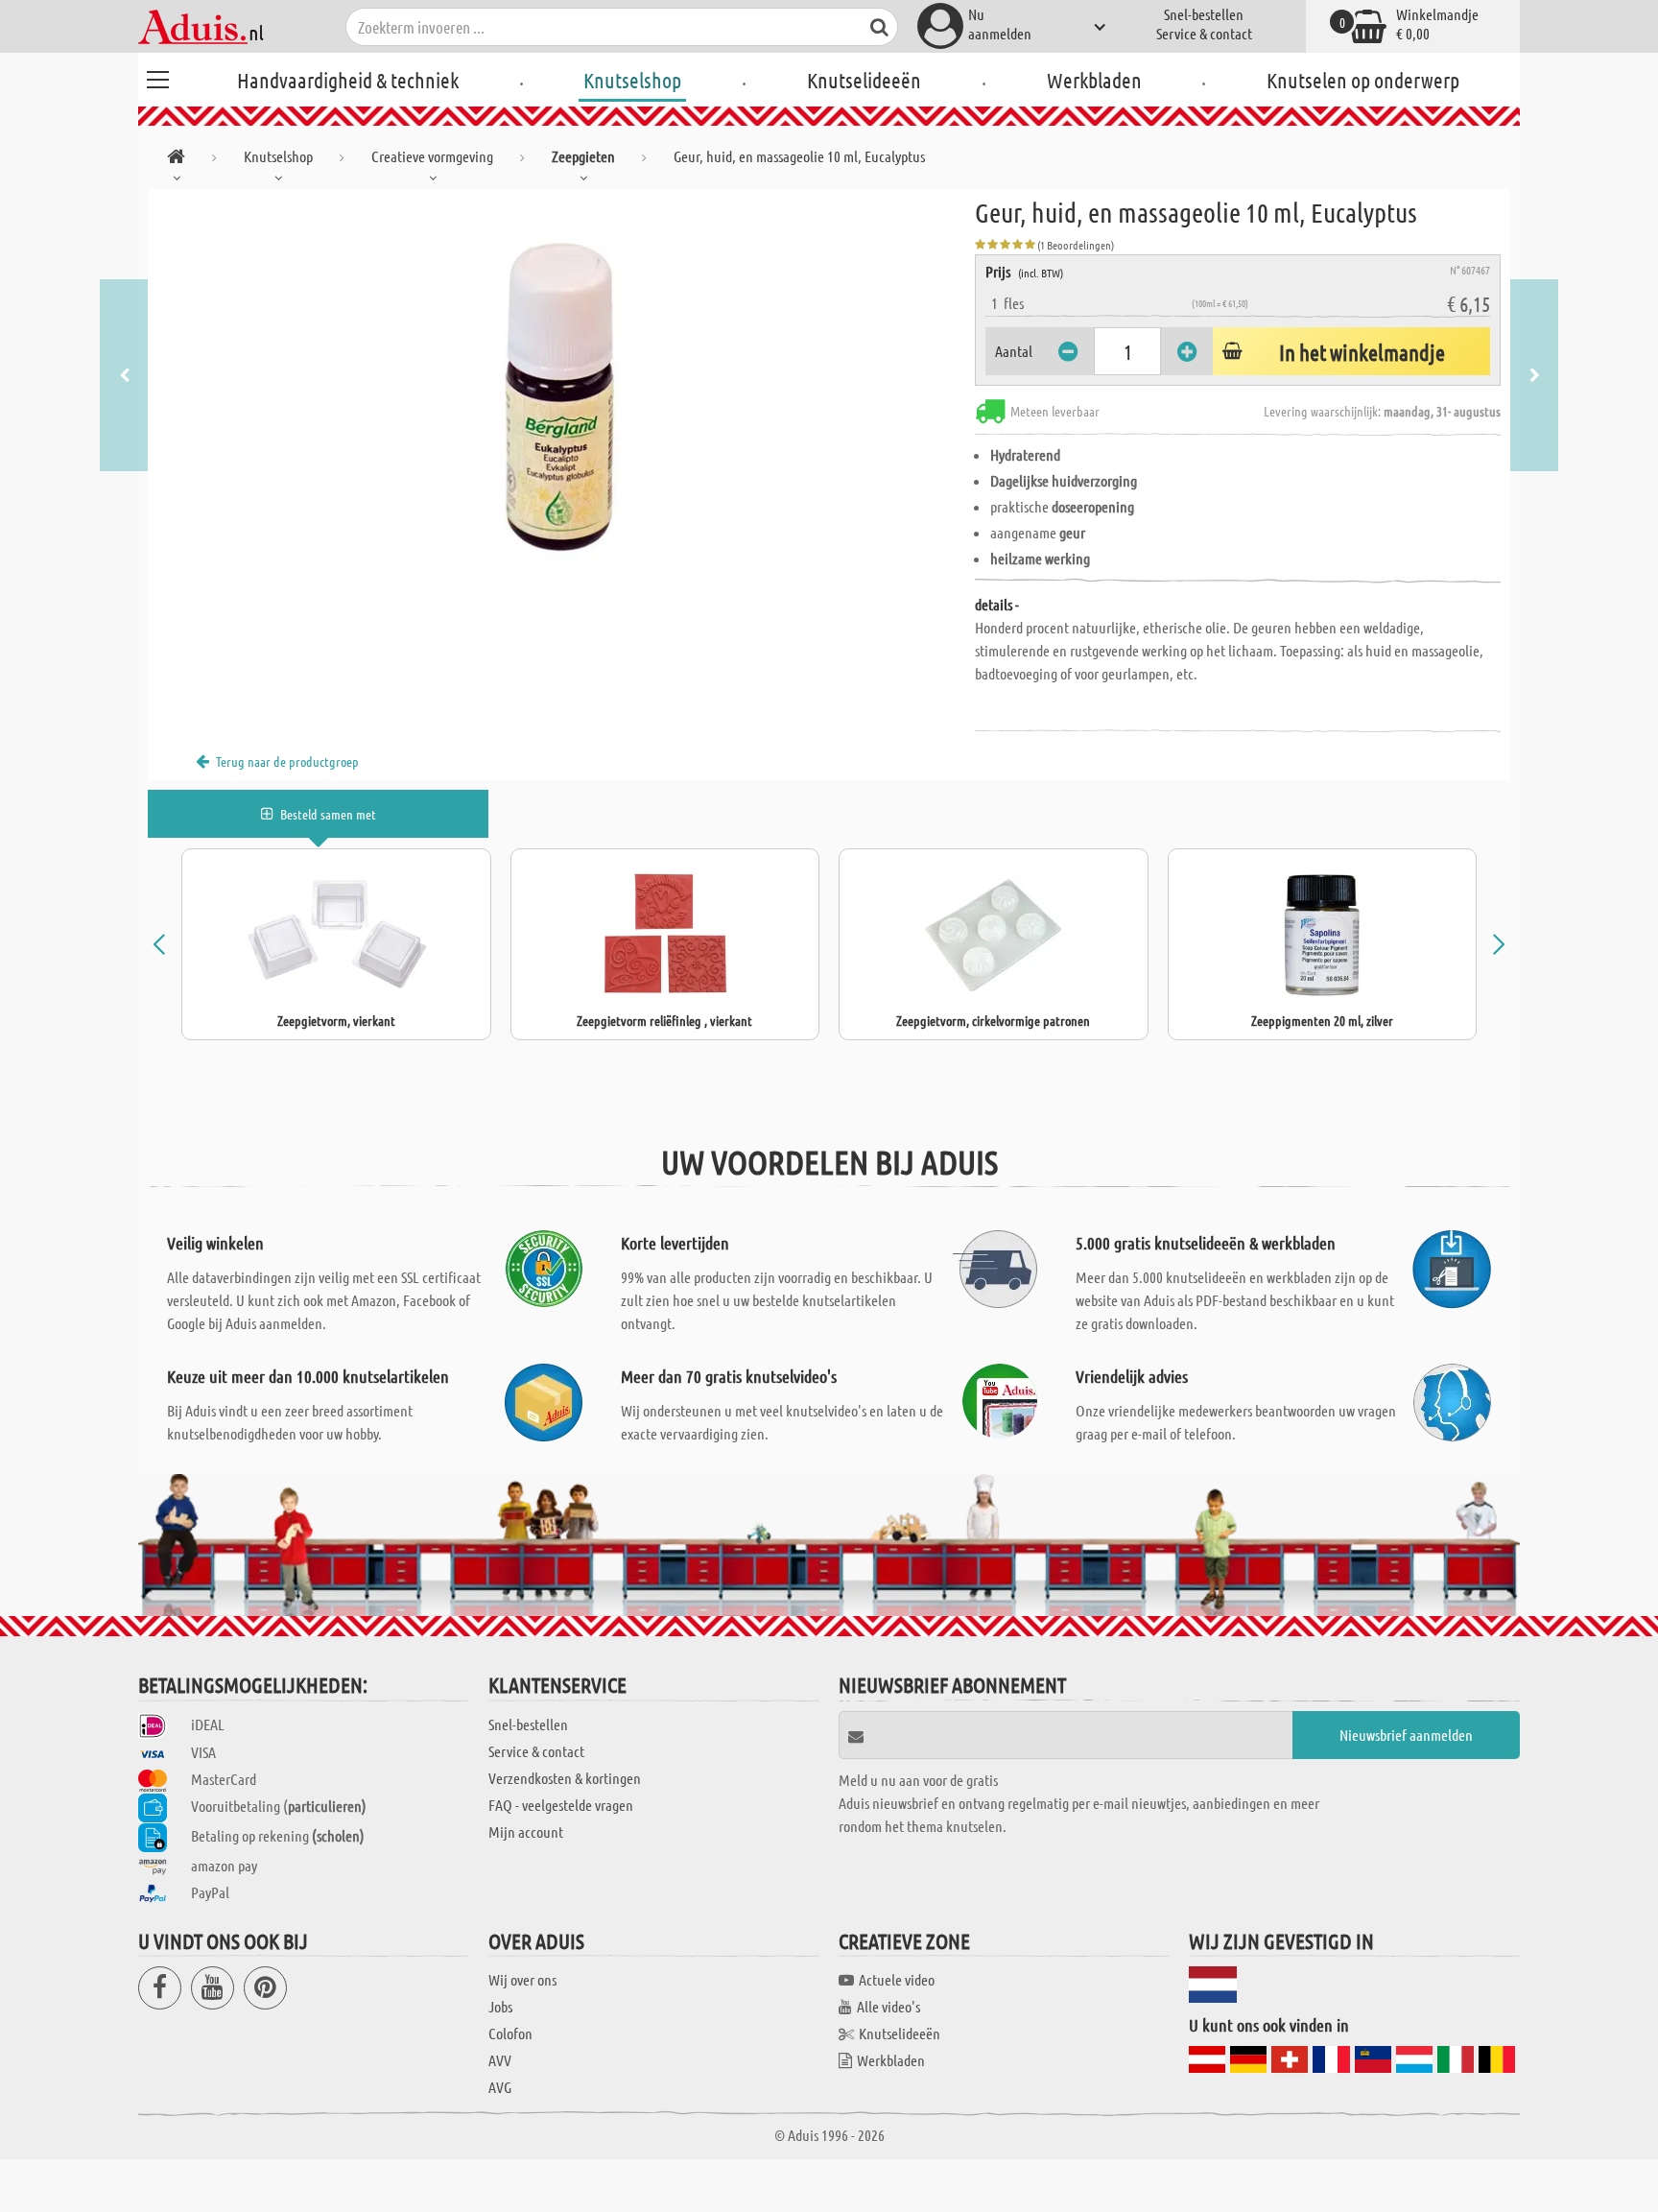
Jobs (500, 2006)
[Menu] (157, 77)
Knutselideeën (864, 80)
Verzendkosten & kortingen (565, 1778)
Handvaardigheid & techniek (348, 80)
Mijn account (526, 1831)
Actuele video (897, 1979)
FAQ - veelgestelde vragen (561, 1805)
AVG (500, 2087)
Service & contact (1204, 33)
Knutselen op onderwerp (1363, 80)
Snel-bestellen (1204, 14)
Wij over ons (522, 1979)
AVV (500, 2060)
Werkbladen (1094, 80)
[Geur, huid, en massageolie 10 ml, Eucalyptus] (561, 405)
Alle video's (888, 2006)
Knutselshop (632, 80)
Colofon (510, 2033)
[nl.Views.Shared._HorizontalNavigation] (176, 160)
